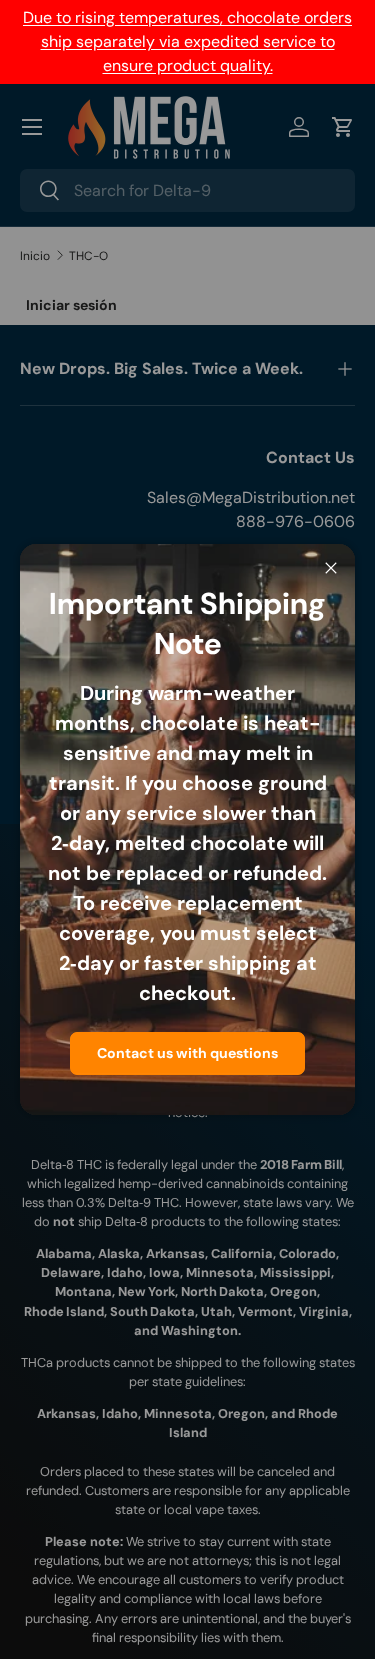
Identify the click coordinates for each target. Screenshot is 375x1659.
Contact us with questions (187, 1053)
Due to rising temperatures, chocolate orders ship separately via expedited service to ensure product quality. (187, 41)
